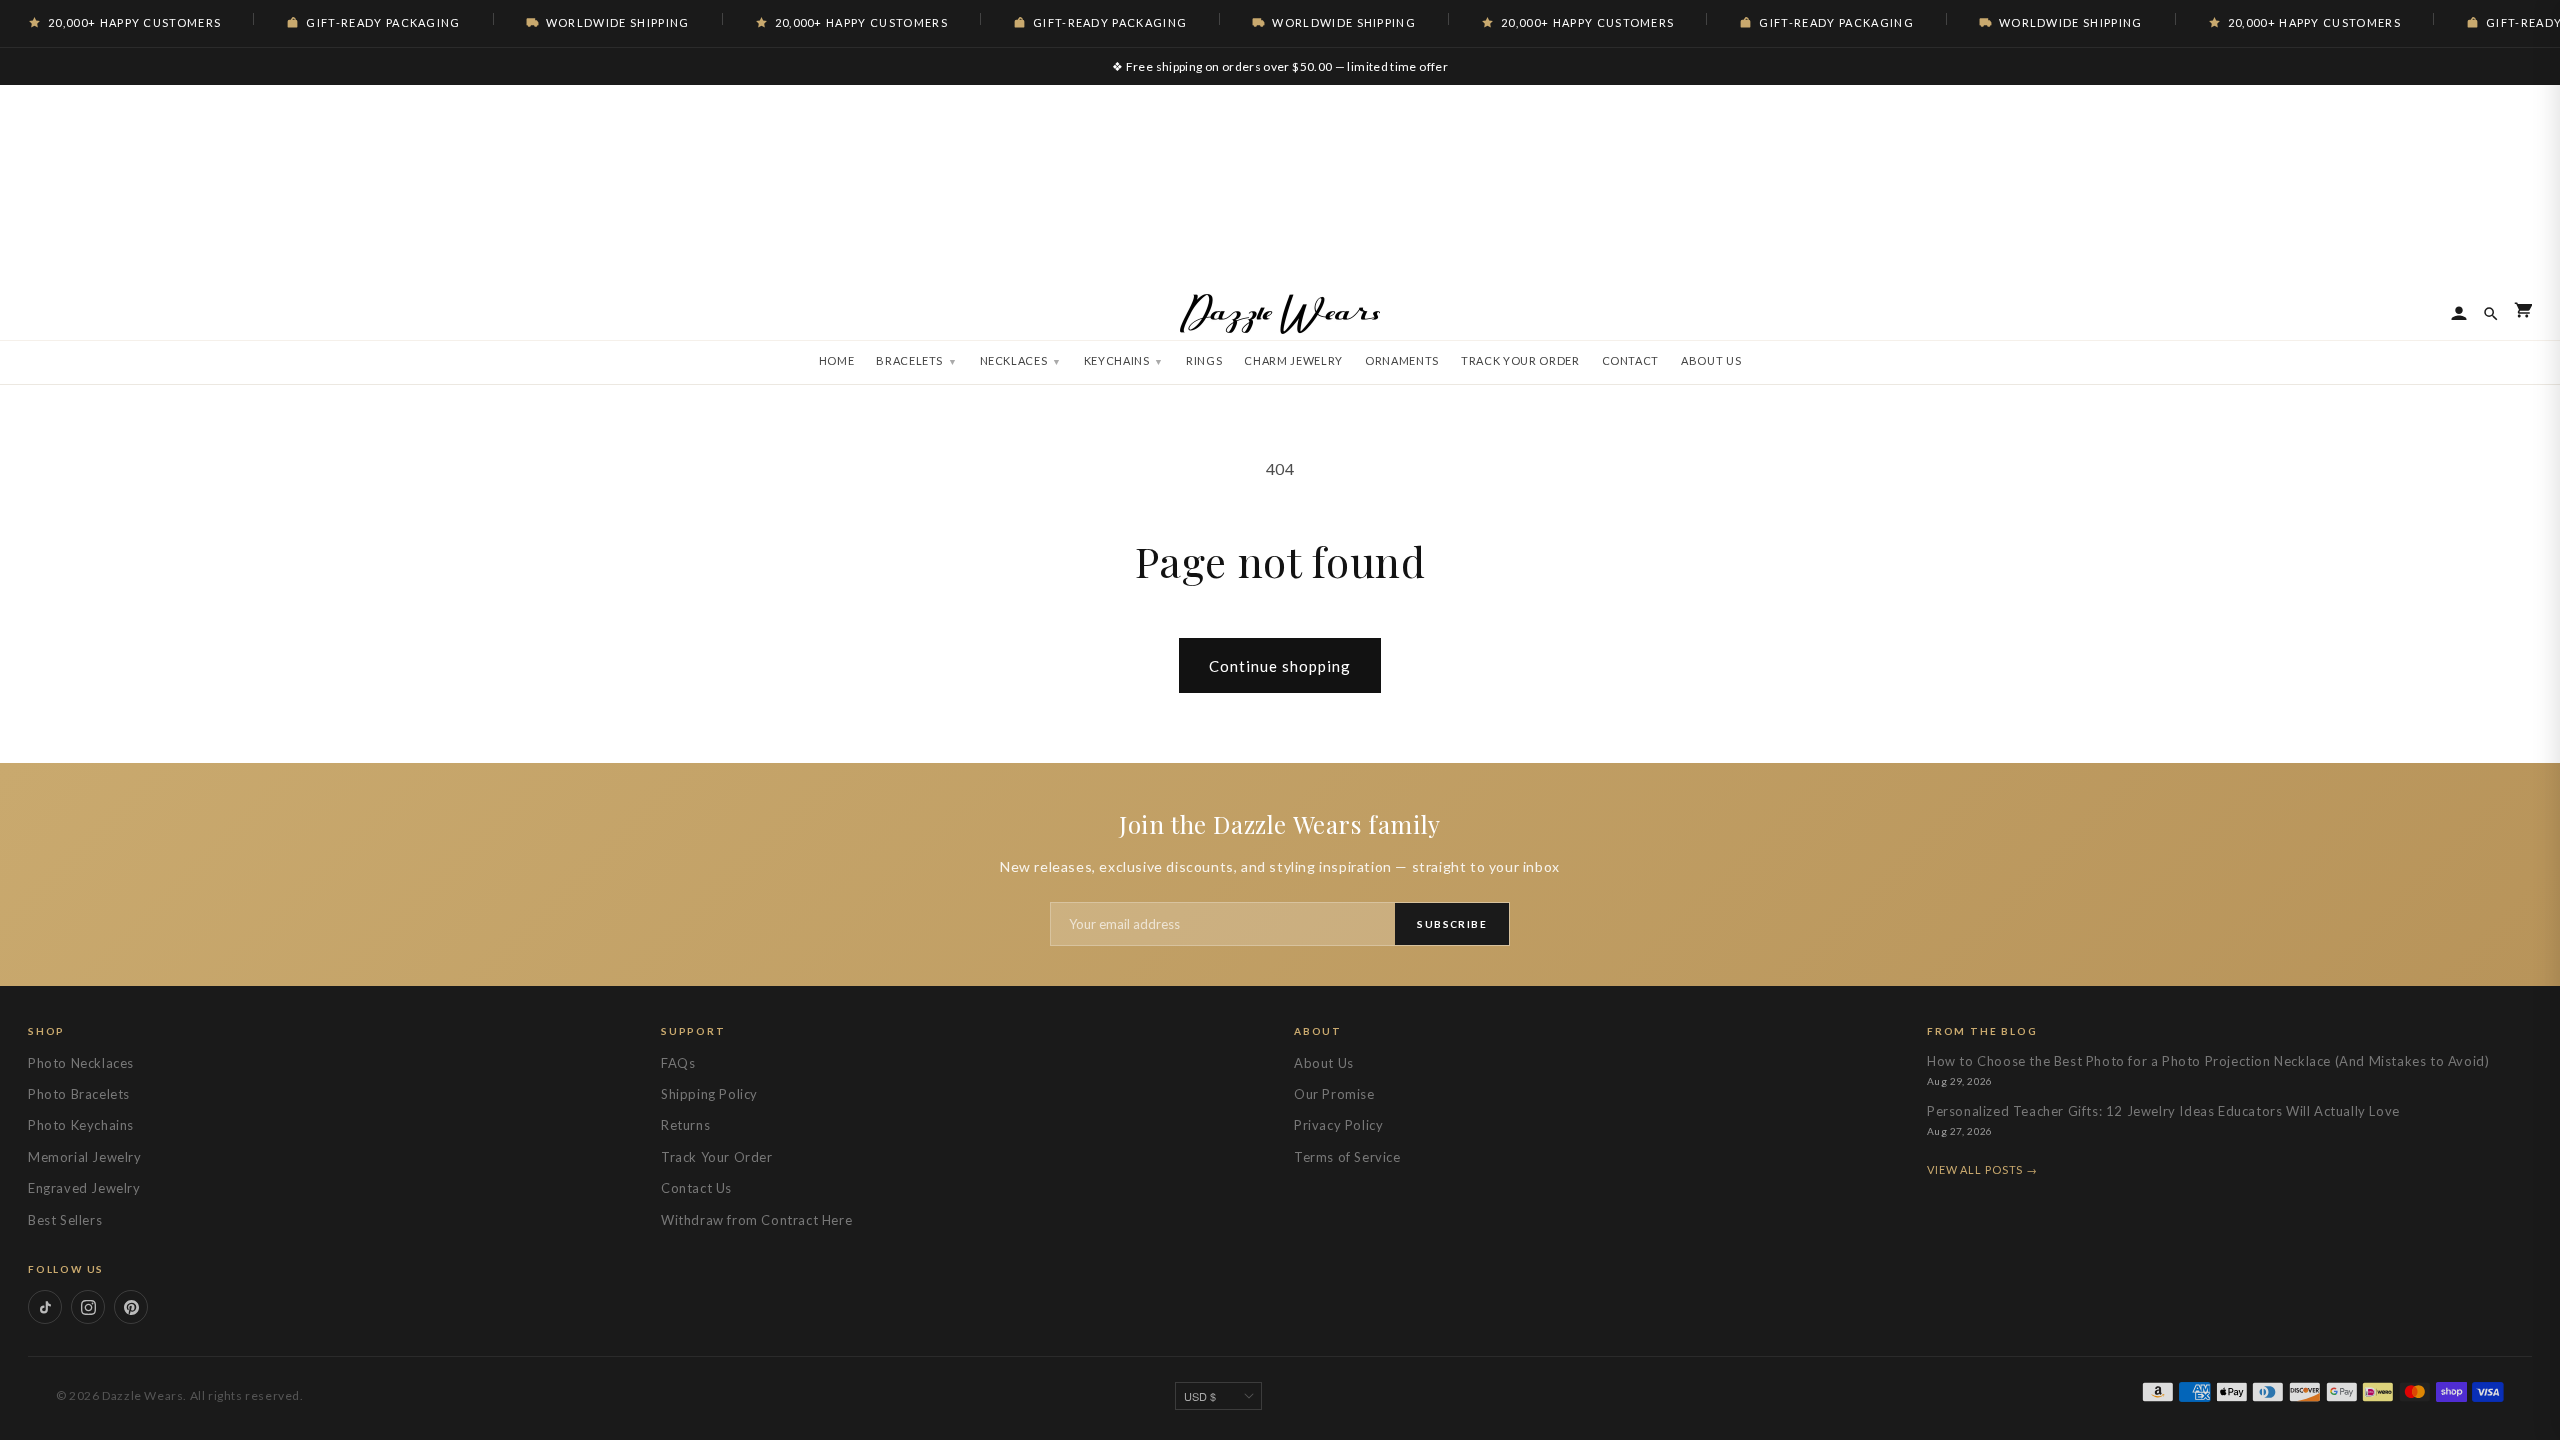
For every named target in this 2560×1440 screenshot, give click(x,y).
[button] (2523, 313)
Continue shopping (1280, 666)
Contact (1631, 360)
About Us (1711, 360)
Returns (685, 1125)
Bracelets (909, 360)
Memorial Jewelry (85, 1157)
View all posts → (1982, 1169)
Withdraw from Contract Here (756, 1220)
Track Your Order (1520, 360)
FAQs (678, 1063)
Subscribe (1452, 924)
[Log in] (2459, 314)
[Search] (2491, 314)
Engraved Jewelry (84, 1188)
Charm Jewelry (1293, 360)
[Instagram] (88, 1307)
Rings (1204, 360)
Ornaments (1402, 360)
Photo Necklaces (81, 1063)
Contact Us (696, 1188)
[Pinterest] (131, 1307)
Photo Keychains (81, 1125)
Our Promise (1334, 1094)
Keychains (1117, 360)
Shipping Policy (709, 1094)
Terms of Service (1347, 1157)
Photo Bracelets (79, 1094)
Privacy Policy (1338, 1125)
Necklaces (1014, 360)
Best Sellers (65, 1220)
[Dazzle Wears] (1280, 314)
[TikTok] (45, 1307)
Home (837, 360)
